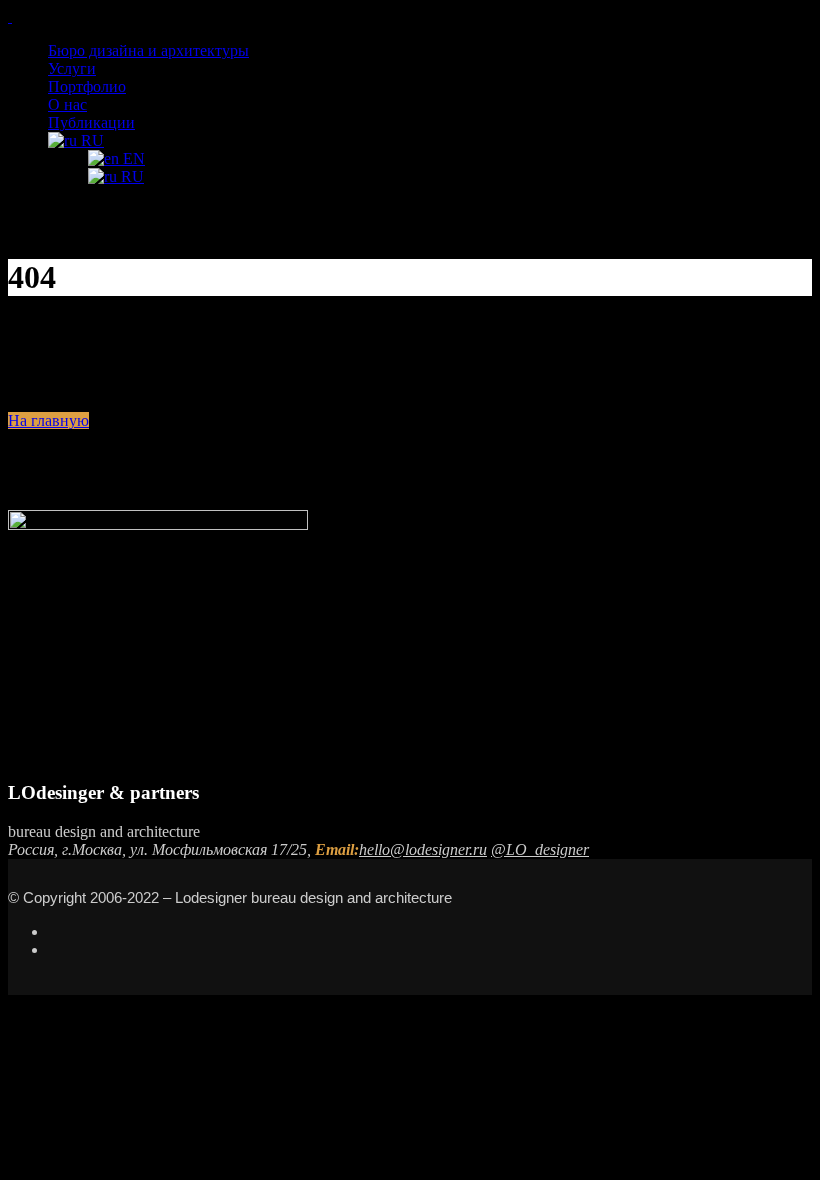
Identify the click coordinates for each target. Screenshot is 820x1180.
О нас (67, 104)
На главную (48, 420)
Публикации (91, 122)
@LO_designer (540, 849)
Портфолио (87, 86)
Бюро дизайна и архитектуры (148, 50)
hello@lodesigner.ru (423, 849)
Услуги (72, 68)
